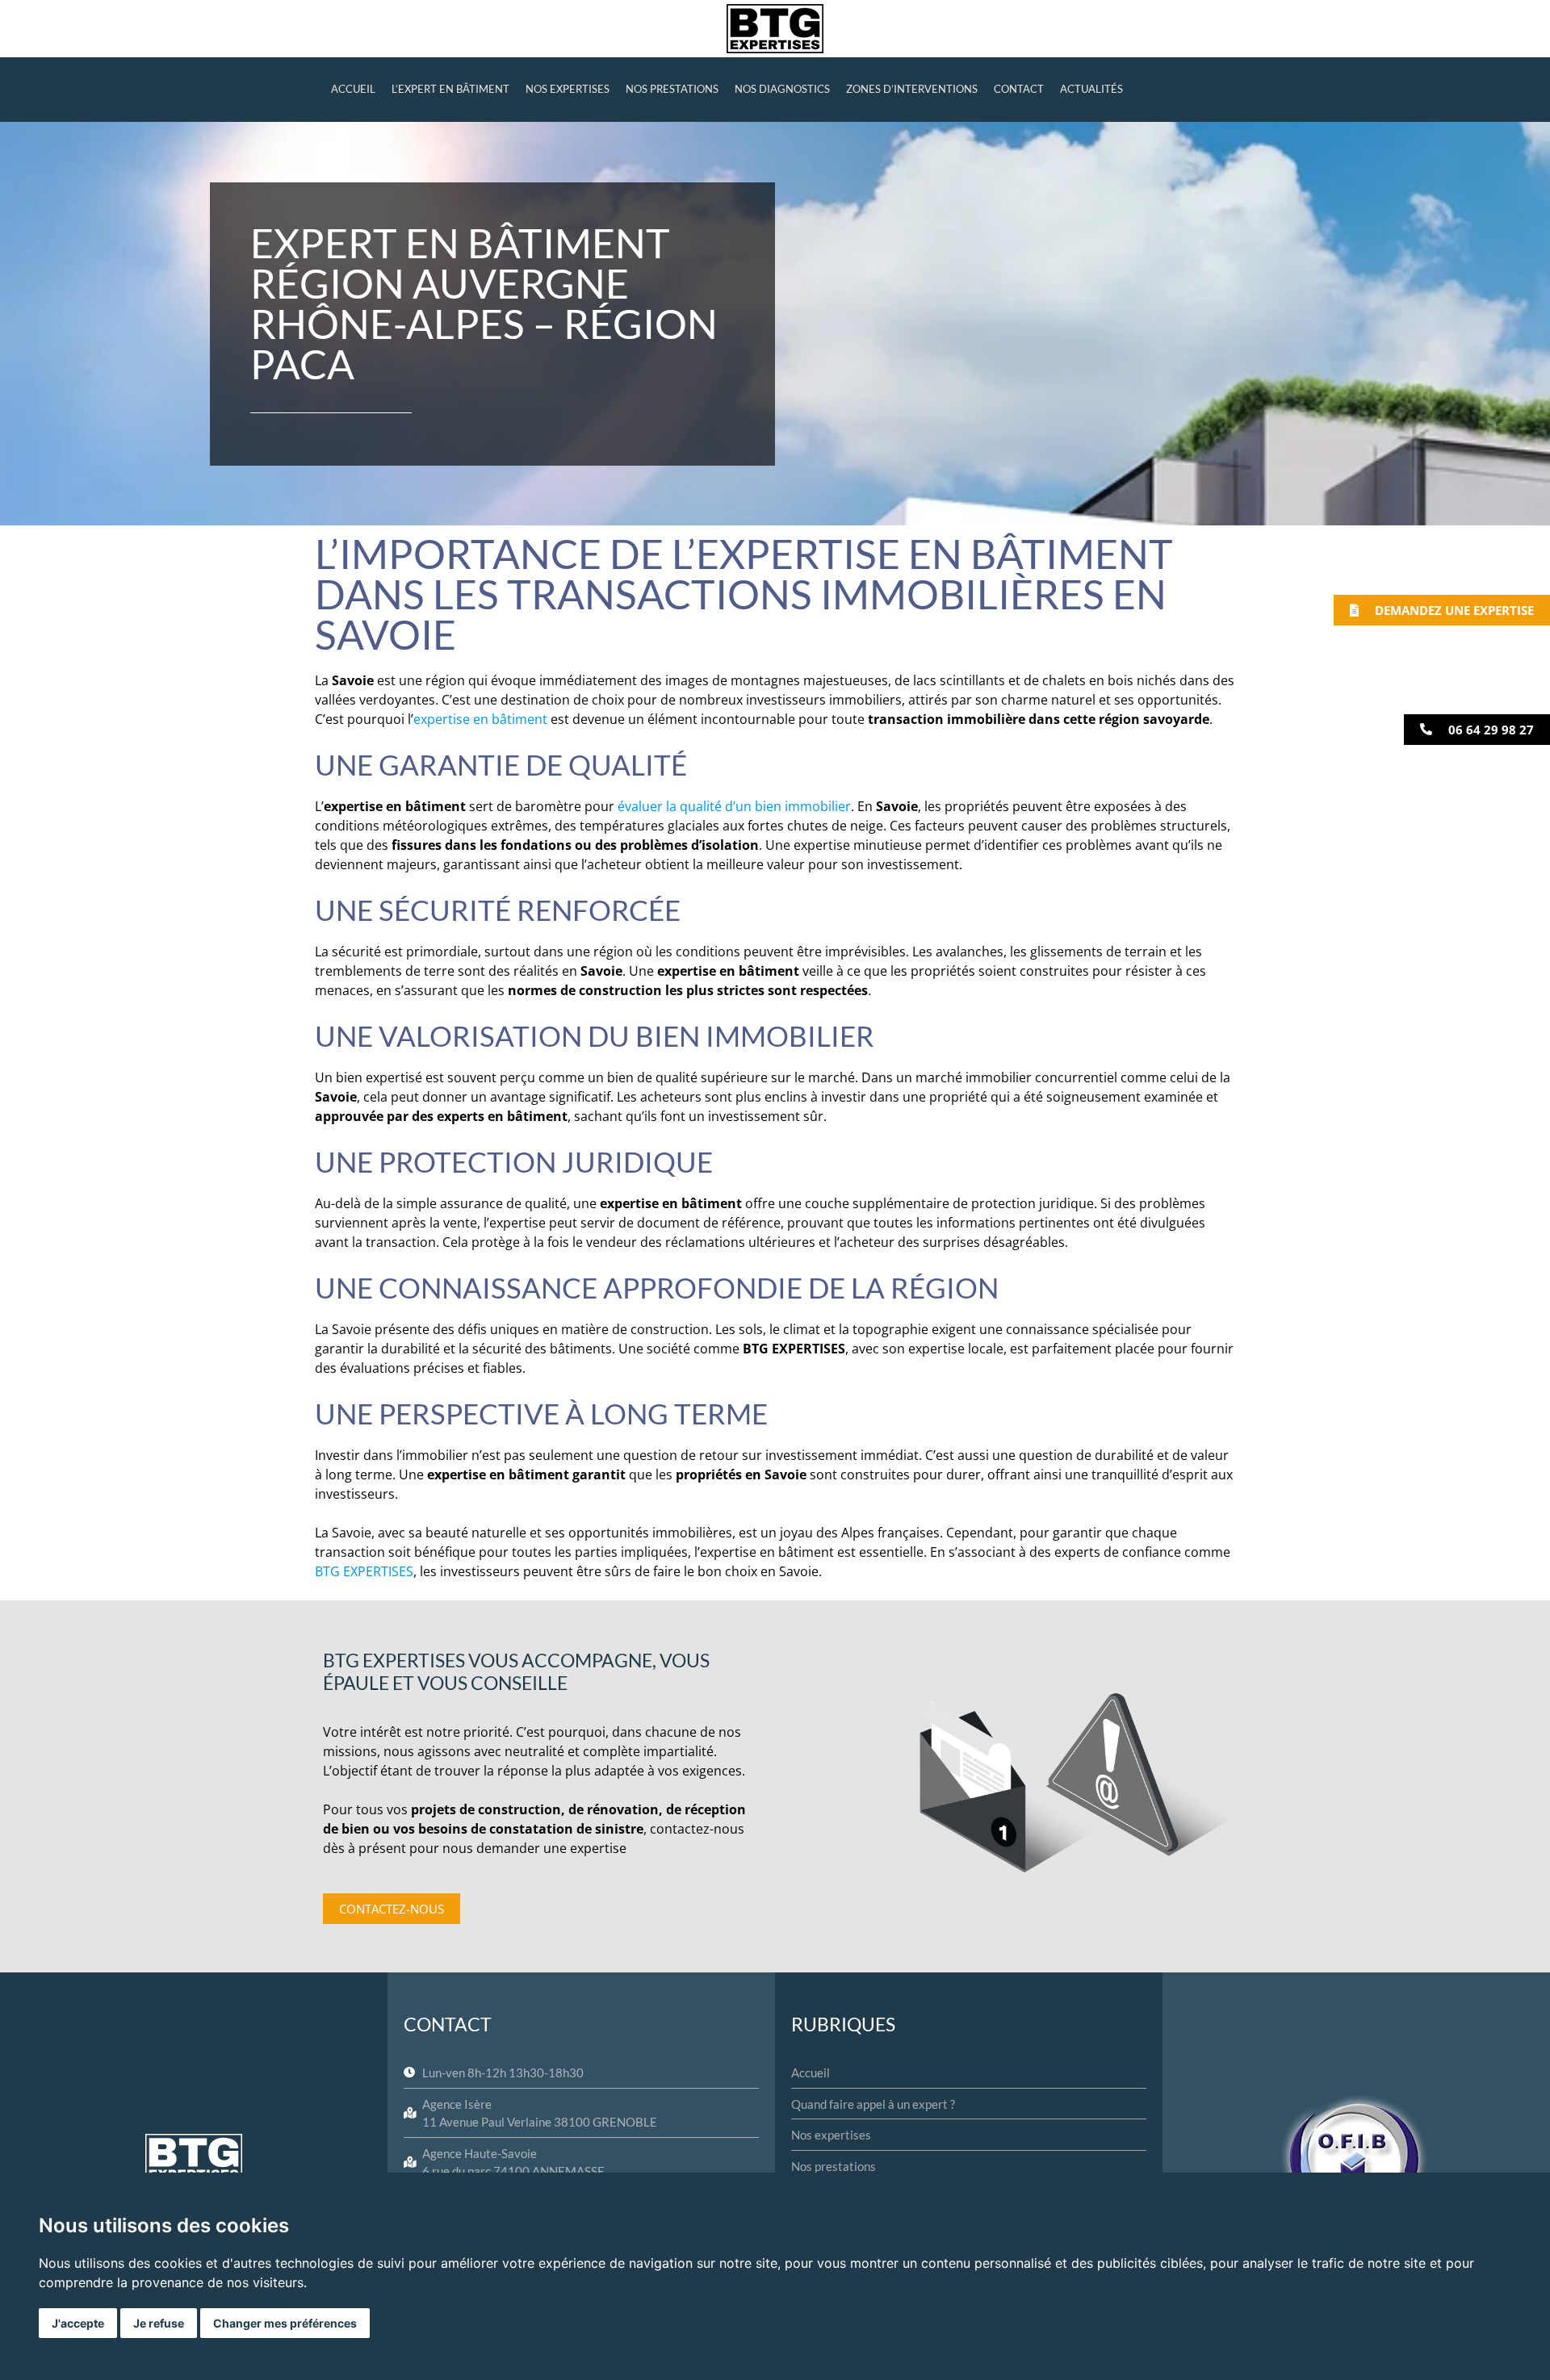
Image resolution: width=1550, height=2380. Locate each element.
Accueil (353, 89)
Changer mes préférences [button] (285, 2323)
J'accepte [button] (78, 2323)
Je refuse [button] (159, 2323)
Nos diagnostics (782, 89)
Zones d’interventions (912, 89)
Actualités (1091, 89)
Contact (1019, 89)
